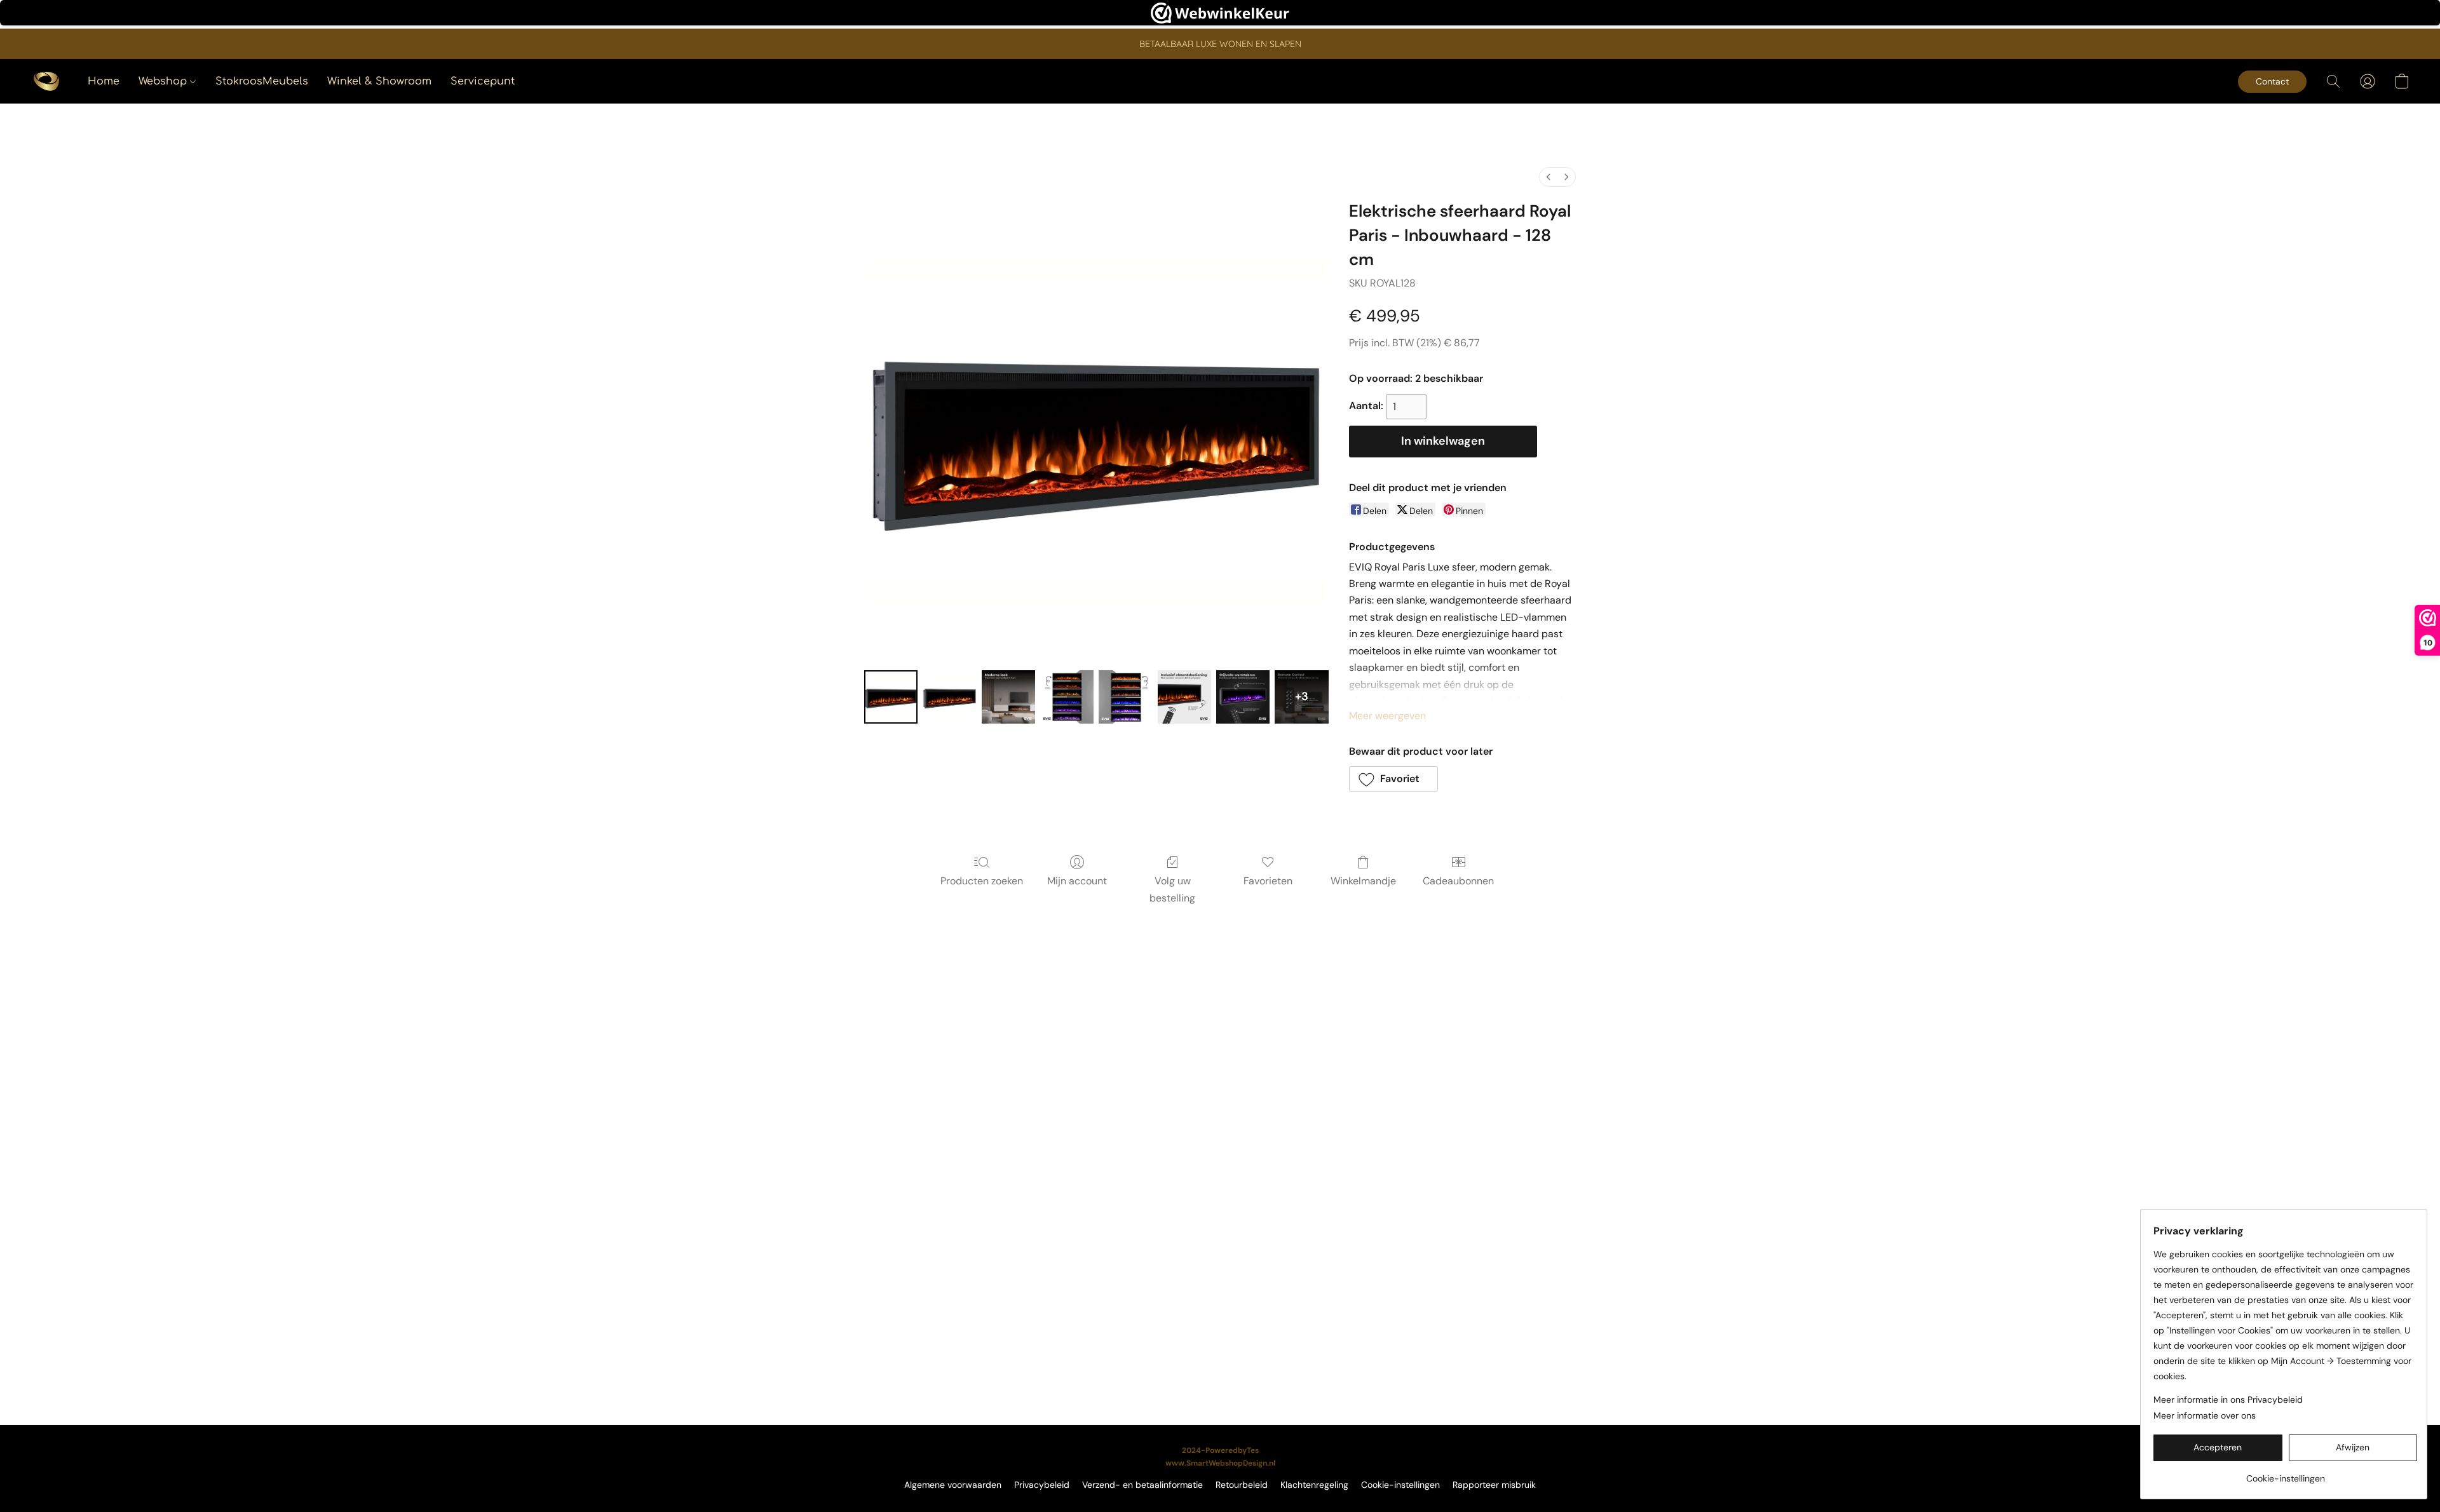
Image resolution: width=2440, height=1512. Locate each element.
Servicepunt (483, 81)
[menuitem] (1549, 177)
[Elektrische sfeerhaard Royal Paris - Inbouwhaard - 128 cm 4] (1125, 697)
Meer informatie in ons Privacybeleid (2228, 1400)
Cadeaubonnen (1458, 881)
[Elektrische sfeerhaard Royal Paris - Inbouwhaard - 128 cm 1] (949, 697)
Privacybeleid (1042, 1485)
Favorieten (1268, 881)
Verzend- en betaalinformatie (1142, 1485)
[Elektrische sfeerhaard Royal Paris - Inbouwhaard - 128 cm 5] (1184, 697)
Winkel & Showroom (379, 81)
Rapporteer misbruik (1494, 1485)
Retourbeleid (1242, 1485)
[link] (2285, 1474)
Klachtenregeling (1314, 1485)
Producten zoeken (982, 881)
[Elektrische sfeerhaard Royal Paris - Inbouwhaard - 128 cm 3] (1067, 697)
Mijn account (1077, 881)
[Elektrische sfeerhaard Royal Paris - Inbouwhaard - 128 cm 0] (891, 697)
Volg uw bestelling (1172, 889)
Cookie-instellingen (1400, 1485)
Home (104, 81)
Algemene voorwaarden (953, 1485)
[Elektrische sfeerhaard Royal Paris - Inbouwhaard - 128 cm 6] (1243, 697)
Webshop (164, 81)
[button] (46, 81)
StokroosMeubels (262, 81)
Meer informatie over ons (2205, 1415)
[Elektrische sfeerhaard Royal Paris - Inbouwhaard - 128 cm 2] (1008, 697)
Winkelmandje (1363, 881)
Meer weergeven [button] (1387, 716)
